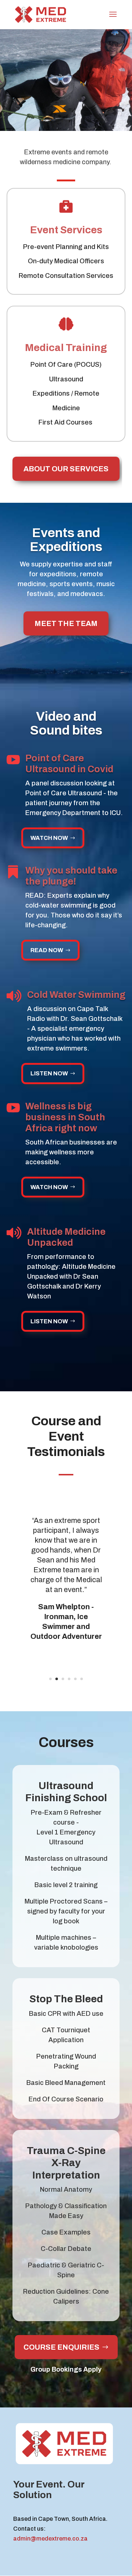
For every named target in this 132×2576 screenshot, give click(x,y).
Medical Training (66, 348)
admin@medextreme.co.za (50, 2539)
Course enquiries (61, 2347)
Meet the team (66, 623)
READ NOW (47, 950)
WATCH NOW (49, 838)
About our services (66, 469)
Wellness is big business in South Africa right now (65, 1117)
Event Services (66, 230)
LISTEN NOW (49, 1073)
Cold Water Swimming (76, 995)
